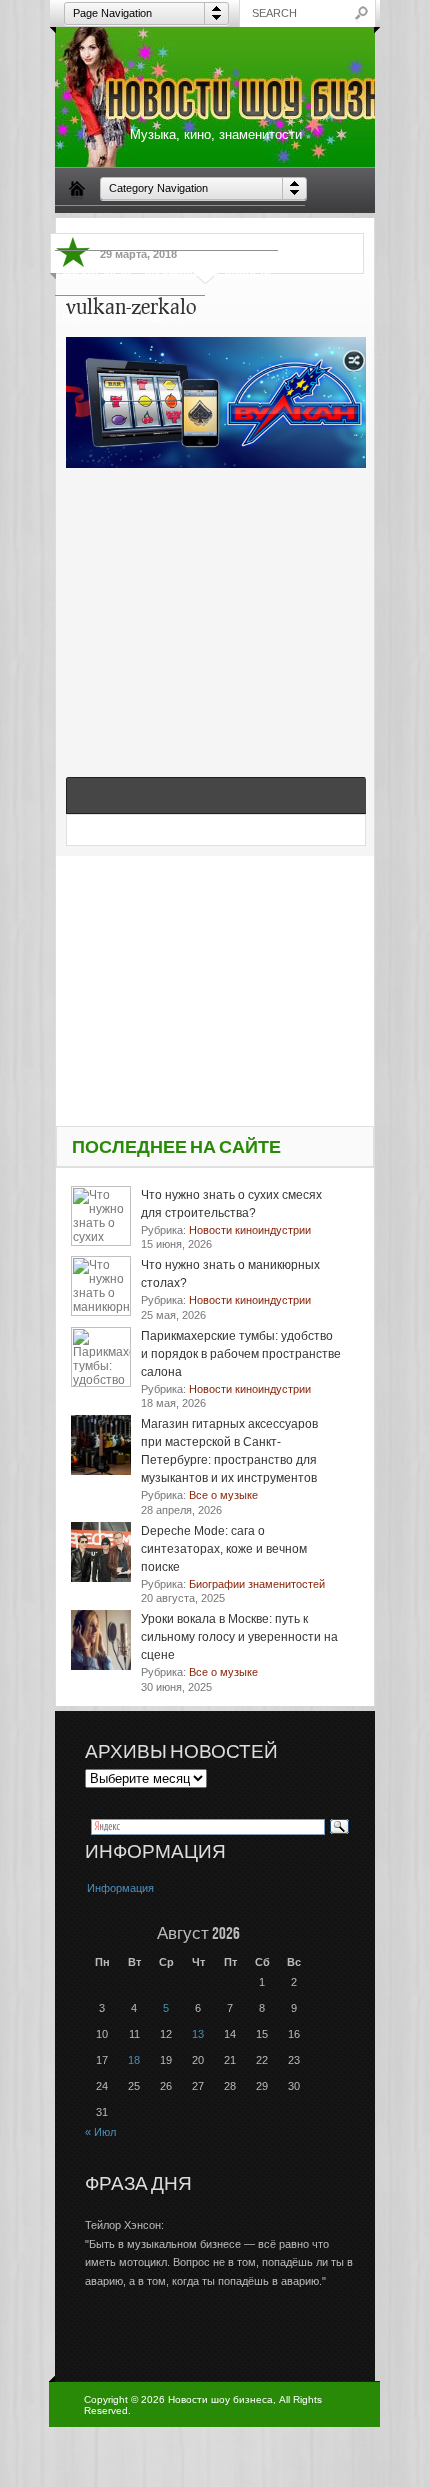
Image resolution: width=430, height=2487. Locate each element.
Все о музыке (261, 227)
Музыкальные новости (208, 272)
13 (198, 2034)
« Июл (100, 2132)
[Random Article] (354, 366)
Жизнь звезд (96, 272)
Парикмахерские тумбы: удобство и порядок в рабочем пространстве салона (241, 1354)
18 (134, 2060)
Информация (120, 1888)
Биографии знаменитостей (136, 227)
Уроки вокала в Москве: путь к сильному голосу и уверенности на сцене (239, 1637)
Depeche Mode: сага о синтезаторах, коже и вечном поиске (224, 1549)
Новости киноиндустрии (130, 317)
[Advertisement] (216, 601)
